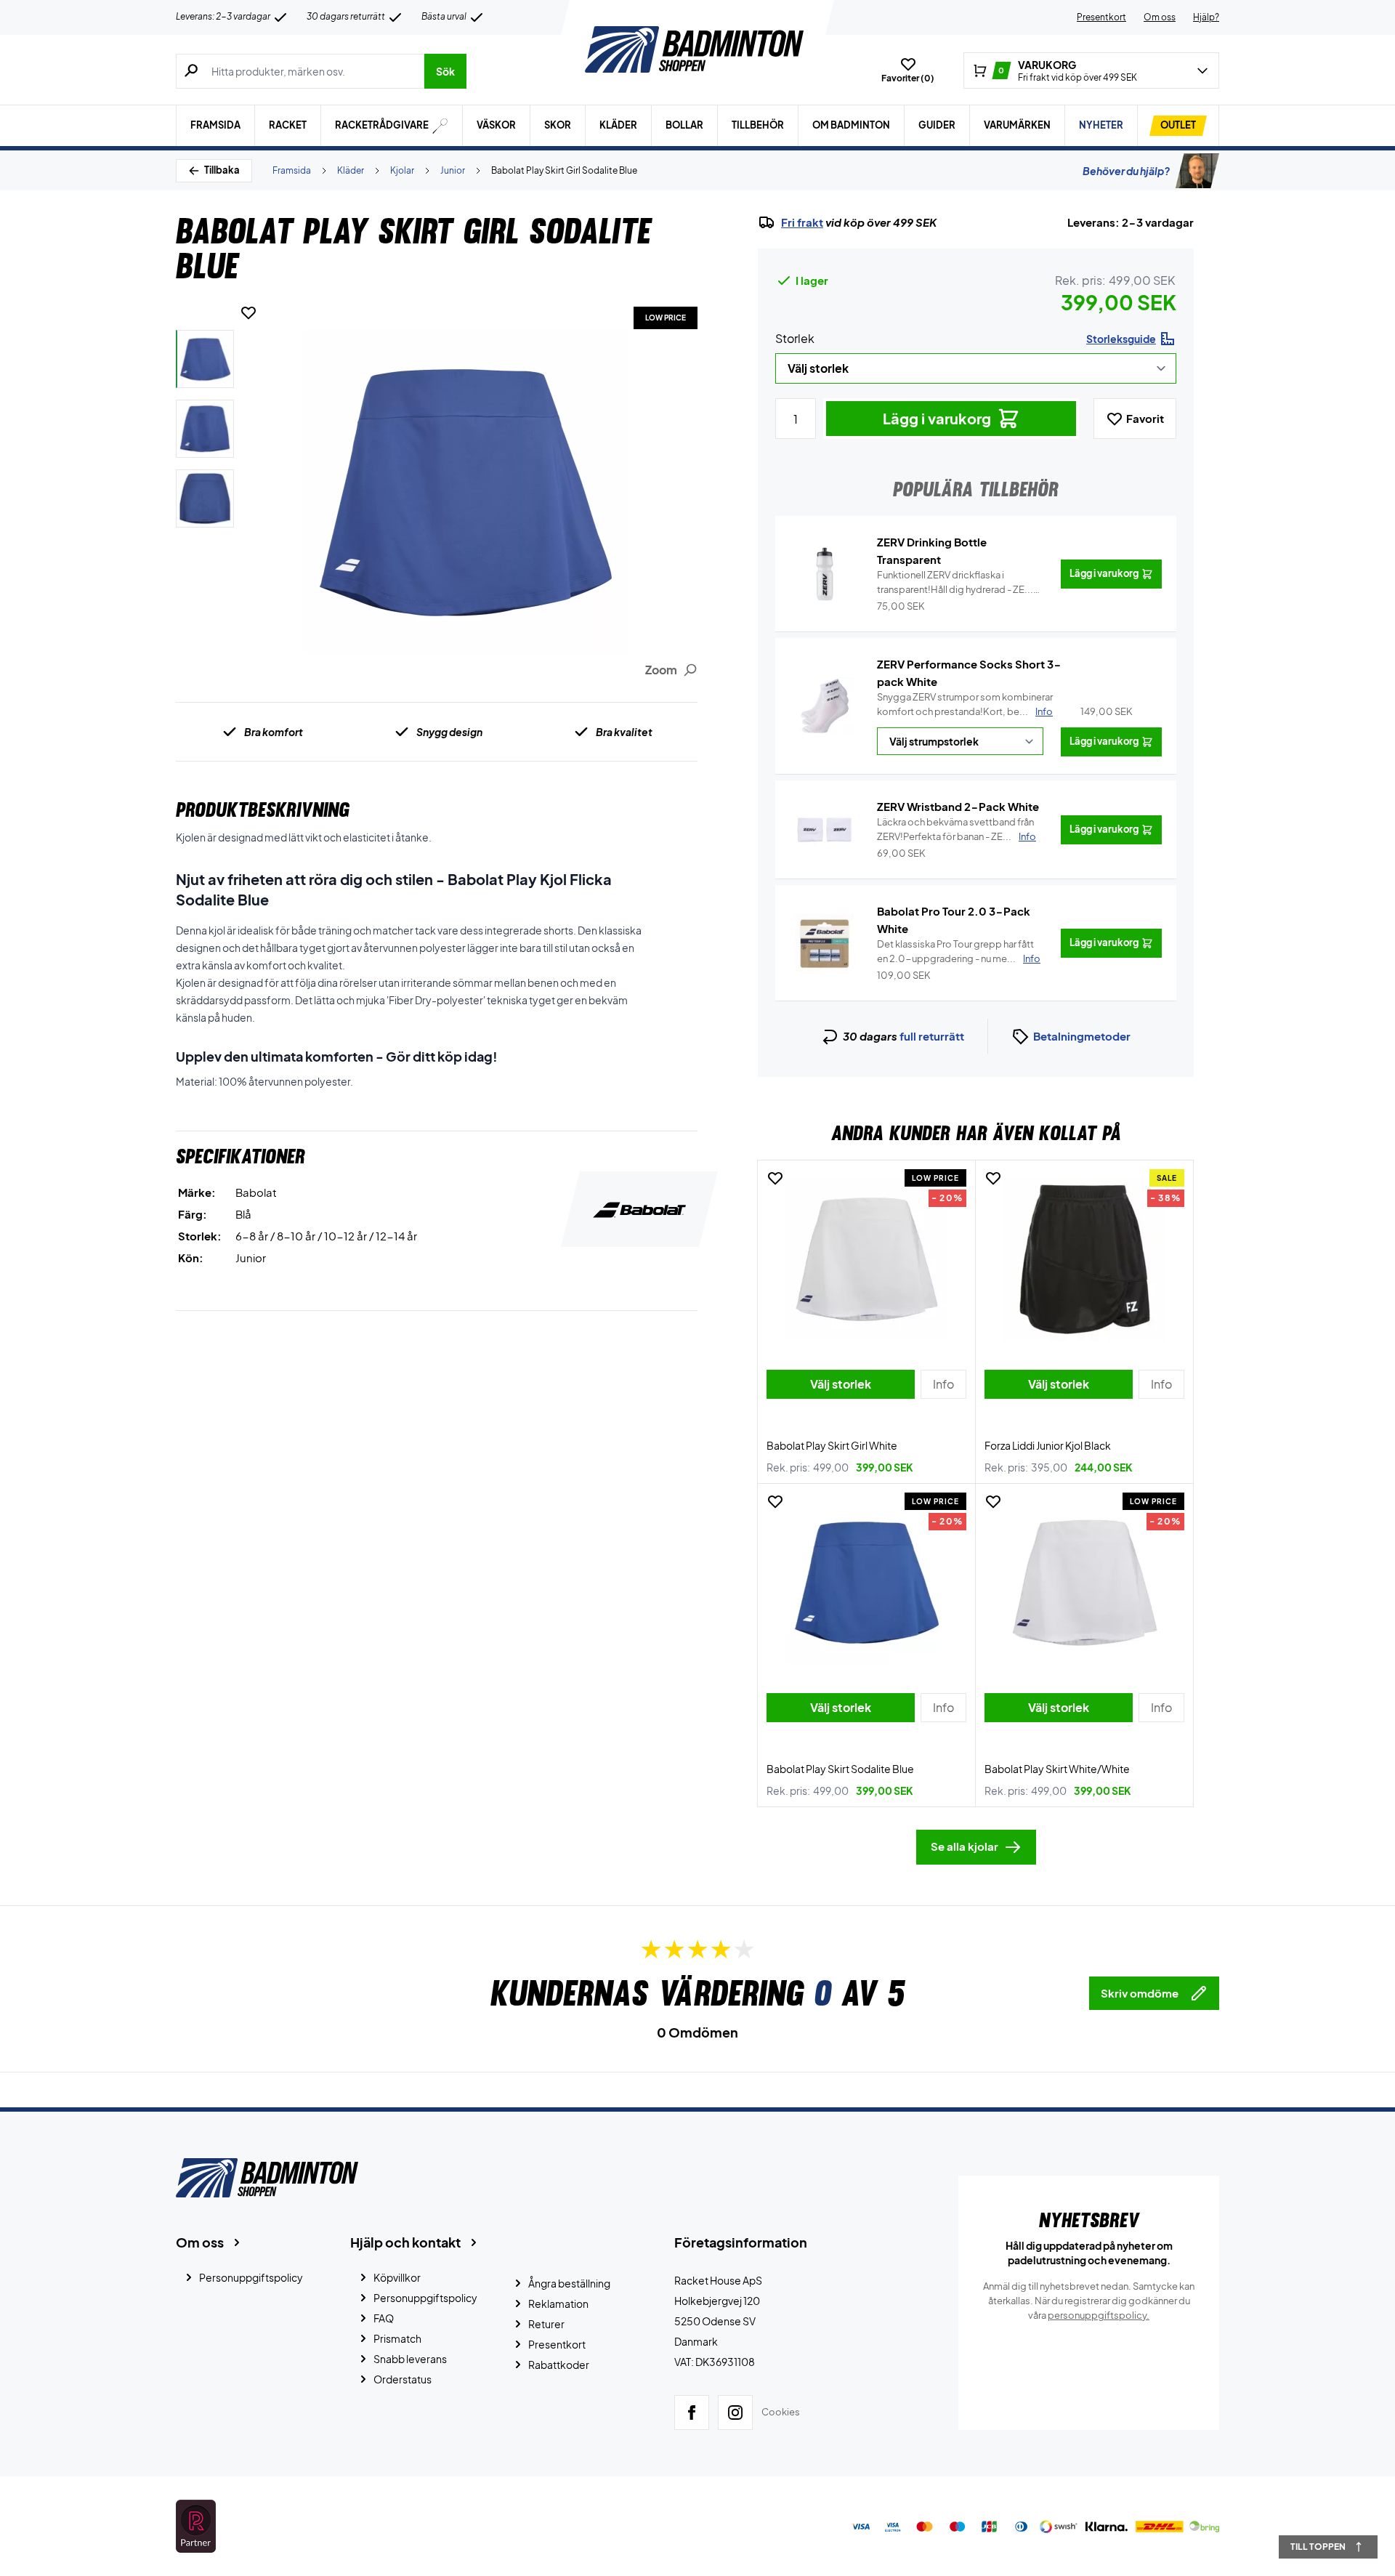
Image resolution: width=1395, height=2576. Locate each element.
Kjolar (402, 170)
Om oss (1160, 17)
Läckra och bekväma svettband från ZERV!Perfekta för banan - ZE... (957, 829)
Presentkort (1101, 17)
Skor (558, 125)
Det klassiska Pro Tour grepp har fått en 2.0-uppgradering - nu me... (959, 951)
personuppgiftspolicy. (1099, 2315)
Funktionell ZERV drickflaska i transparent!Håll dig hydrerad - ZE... (955, 583)
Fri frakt (802, 222)
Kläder (618, 125)
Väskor (496, 125)
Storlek (795, 338)
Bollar (684, 125)
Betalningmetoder (1082, 1036)
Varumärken (1017, 125)
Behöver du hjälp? (1126, 171)
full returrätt (932, 1036)
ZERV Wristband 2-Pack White (958, 806)
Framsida (215, 125)
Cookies (781, 2412)
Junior (453, 170)
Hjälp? (1206, 17)
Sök (445, 71)
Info (1044, 711)
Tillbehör (758, 125)
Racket (288, 125)
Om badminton (851, 125)
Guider (937, 125)
